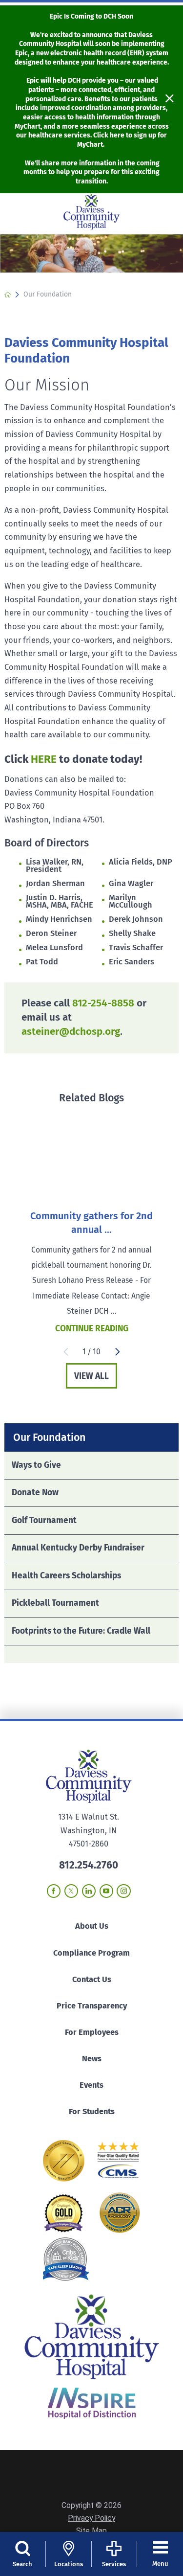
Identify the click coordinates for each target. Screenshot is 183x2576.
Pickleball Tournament (55, 1603)
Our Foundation (49, 1437)
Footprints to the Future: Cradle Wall (81, 1631)
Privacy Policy (91, 2518)
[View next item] (118, 1352)
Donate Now (35, 1493)
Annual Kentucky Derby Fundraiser (78, 1548)
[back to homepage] (8, 295)
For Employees (92, 2032)
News (92, 2059)
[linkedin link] (89, 1891)
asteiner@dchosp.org (71, 1032)
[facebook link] (54, 1891)
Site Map (91, 2531)
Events (91, 2085)
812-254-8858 (103, 1003)
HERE (44, 759)
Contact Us (92, 1979)
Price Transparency (92, 2006)
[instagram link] (123, 1891)
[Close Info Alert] (170, 99)
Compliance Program (91, 1953)
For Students (92, 2111)
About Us (92, 1926)
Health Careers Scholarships (66, 1576)
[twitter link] (71, 1891)
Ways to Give (36, 1465)
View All (91, 1376)
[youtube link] (106, 1891)
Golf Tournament (44, 1520)
